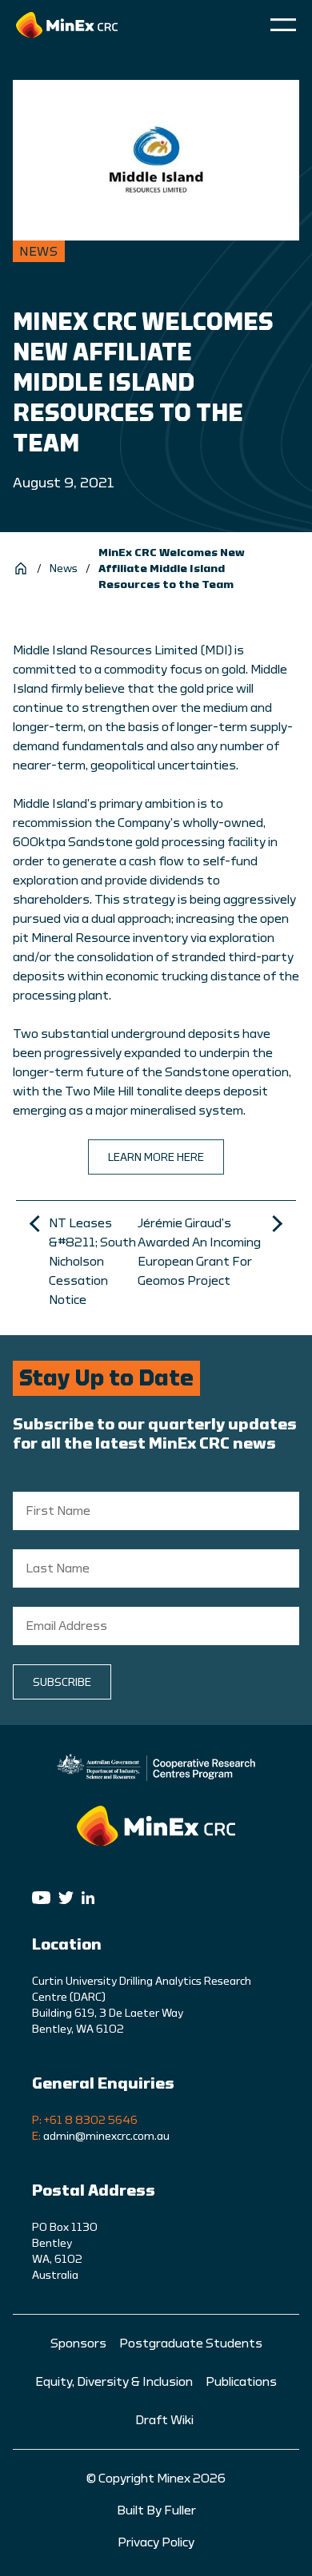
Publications (241, 2382)
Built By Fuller (156, 2510)
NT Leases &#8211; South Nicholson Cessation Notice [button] (92, 1262)
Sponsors (78, 2343)
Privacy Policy (156, 2542)
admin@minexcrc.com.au (106, 2137)
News (64, 569)
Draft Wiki (164, 2420)
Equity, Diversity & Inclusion (114, 2382)
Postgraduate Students (191, 2343)
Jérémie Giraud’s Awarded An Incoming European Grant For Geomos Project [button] (199, 1252)
